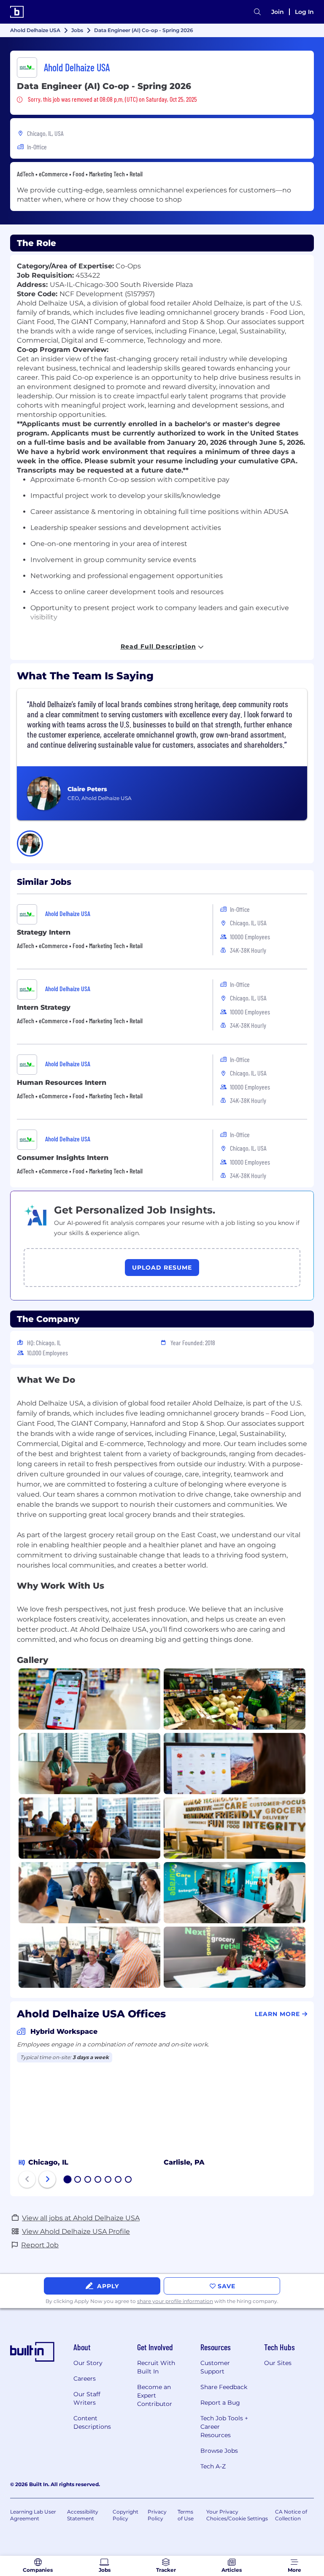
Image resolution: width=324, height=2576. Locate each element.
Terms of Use (186, 2515)
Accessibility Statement (83, 2515)
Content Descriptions (92, 2422)
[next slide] (47, 2179)
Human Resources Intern (62, 1083)
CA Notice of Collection (291, 2515)
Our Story (88, 2363)
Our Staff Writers (87, 2398)
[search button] (257, 12)
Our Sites (278, 2363)
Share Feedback (224, 2387)
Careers (85, 2379)
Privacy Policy (157, 2515)
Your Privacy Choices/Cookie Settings (237, 2515)
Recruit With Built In (156, 2367)
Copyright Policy (126, 2515)
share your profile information (175, 2301)
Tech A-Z (213, 2466)
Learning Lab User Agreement (33, 2515)
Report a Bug (220, 2403)
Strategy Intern (44, 932)
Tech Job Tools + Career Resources (224, 2427)
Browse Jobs (219, 2451)
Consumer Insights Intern (63, 1158)
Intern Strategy (44, 1007)
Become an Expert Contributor (155, 2395)
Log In (304, 12)
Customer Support (215, 2367)
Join (278, 12)
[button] (30, 843)
